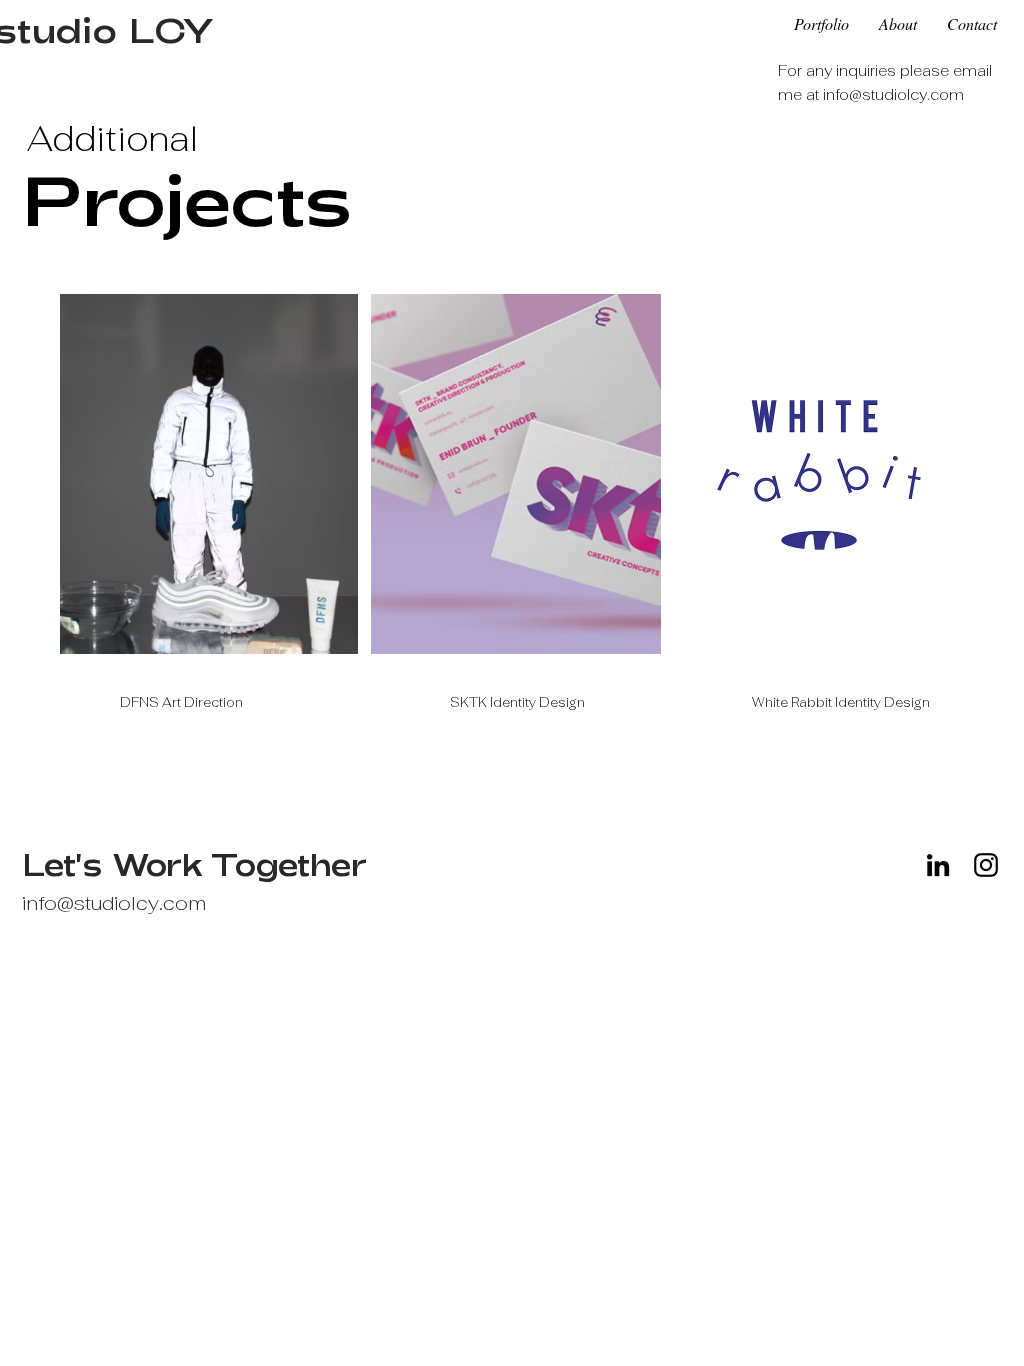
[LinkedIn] (938, 865)
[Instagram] (986, 865)
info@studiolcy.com (893, 94)
